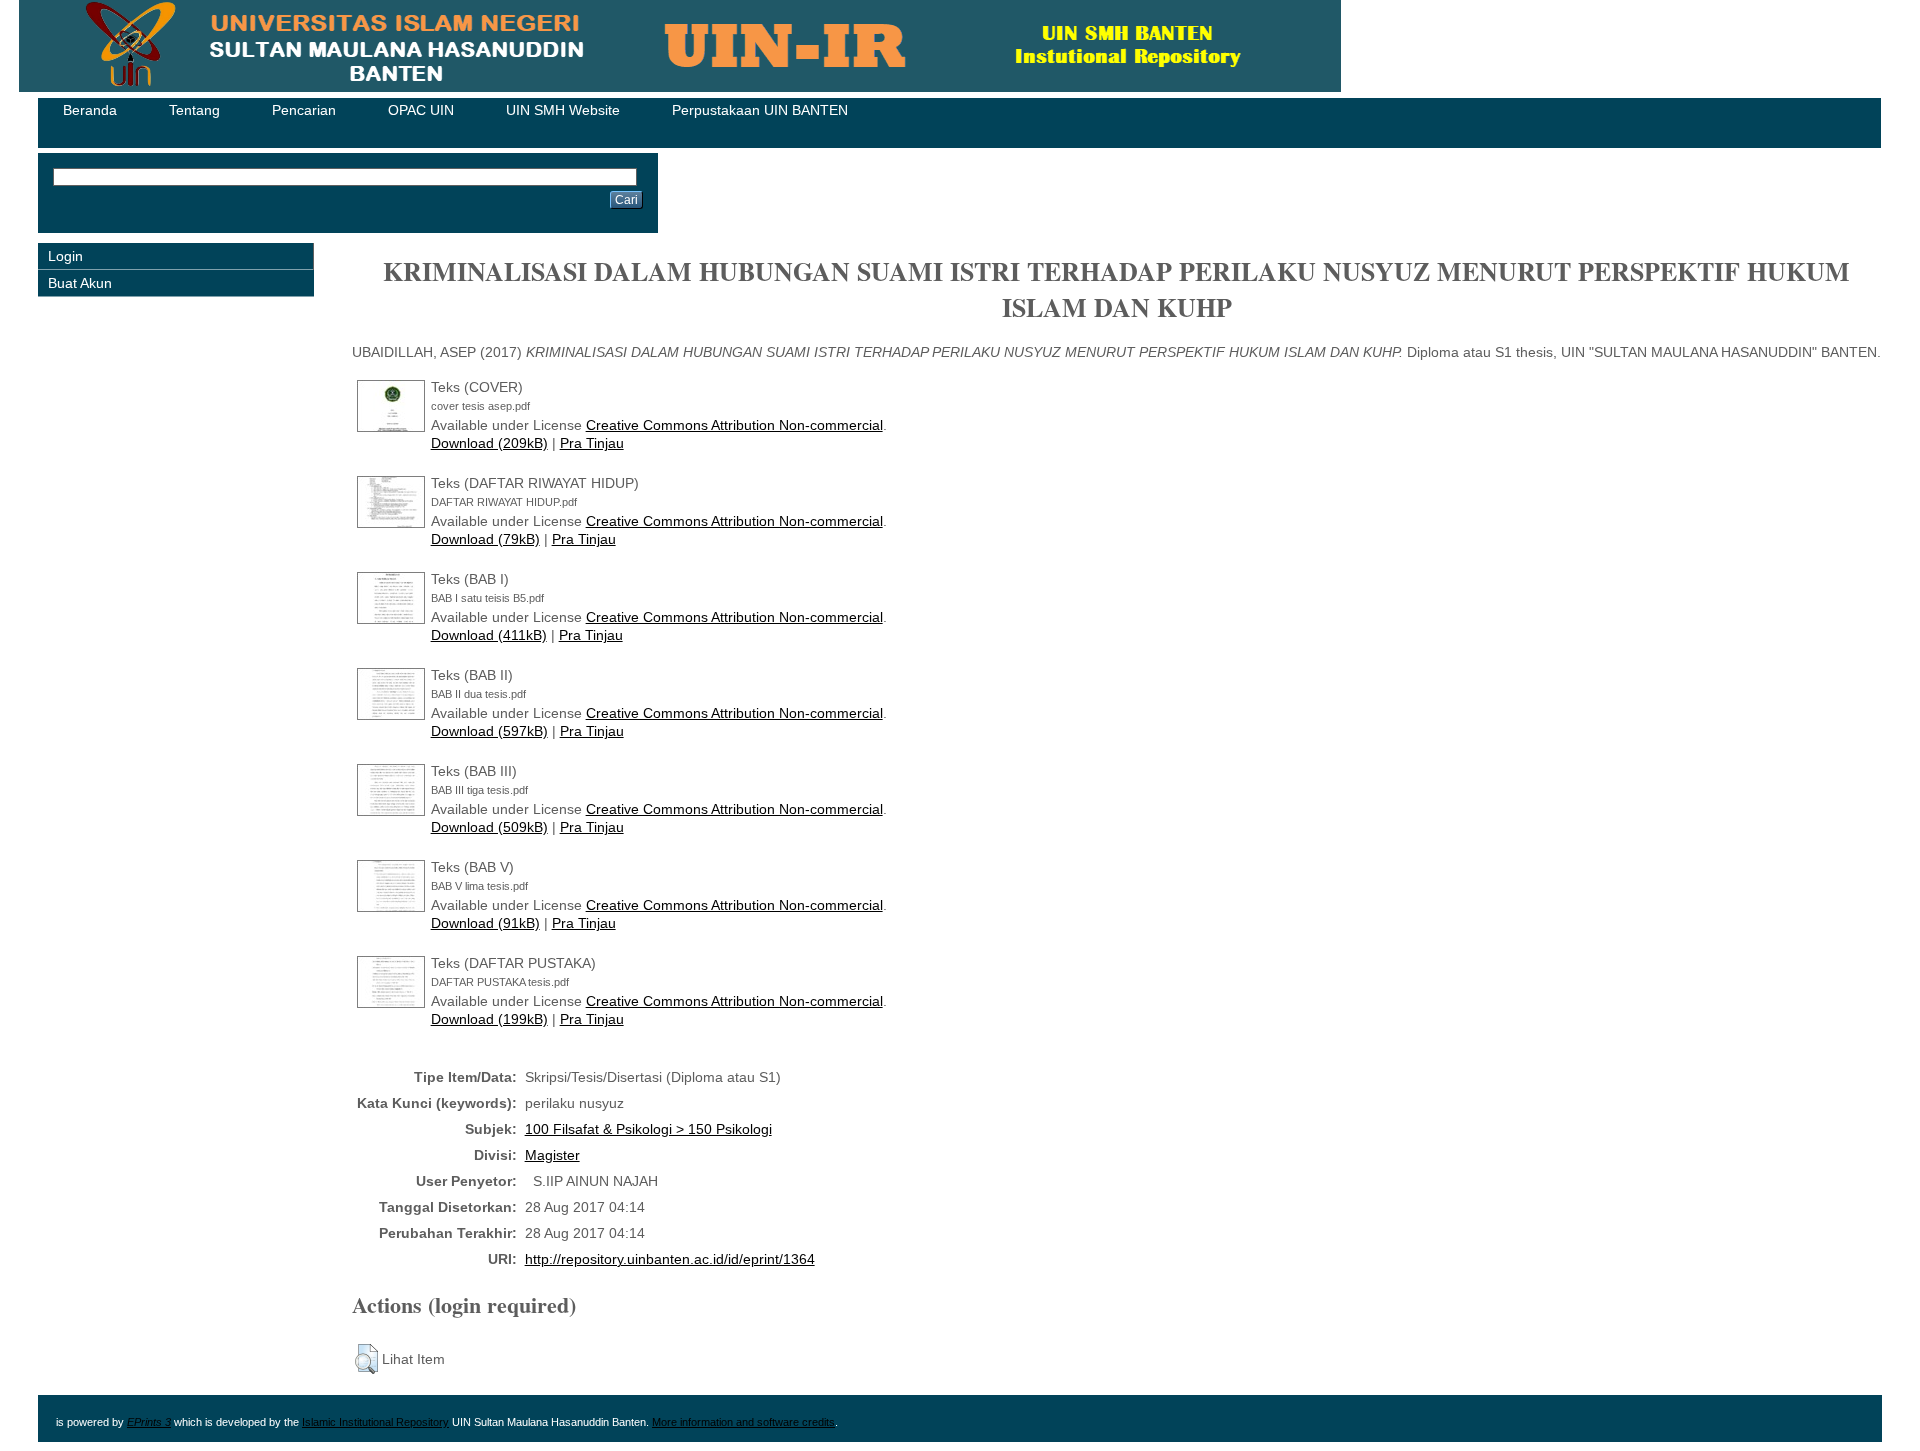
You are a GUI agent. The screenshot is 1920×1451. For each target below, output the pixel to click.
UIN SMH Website (563, 110)
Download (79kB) (485, 539)
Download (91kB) (485, 923)
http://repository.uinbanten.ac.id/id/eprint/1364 (670, 1259)
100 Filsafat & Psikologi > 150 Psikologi (648, 1129)
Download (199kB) (489, 1019)
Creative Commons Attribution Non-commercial (734, 425)
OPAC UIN (421, 110)
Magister (552, 1155)
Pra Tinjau (592, 443)
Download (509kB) (489, 827)
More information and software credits (743, 1422)
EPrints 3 (149, 1422)
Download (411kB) (489, 635)
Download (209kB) (489, 443)
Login (65, 256)
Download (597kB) (489, 731)
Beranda (90, 110)
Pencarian (304, 110)
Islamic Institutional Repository (375, 1422)
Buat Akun (80, 283)
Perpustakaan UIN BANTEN (760, 110)
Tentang (194, 110)
